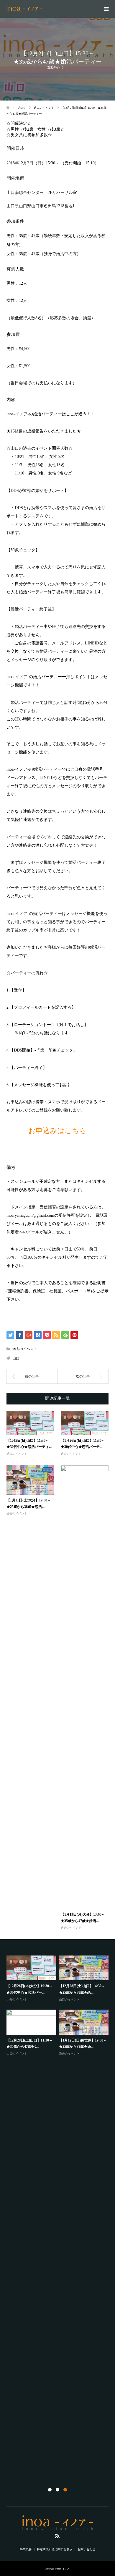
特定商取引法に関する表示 (55, 2549)
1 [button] (50, 2490)
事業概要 (26, 2549)
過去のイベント (57, 67)
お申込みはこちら (57, 1131)
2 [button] (57, 2490)
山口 (16, 1358)
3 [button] (65, 2490)
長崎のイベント (22, 2418)
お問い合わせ (86, 2549)
